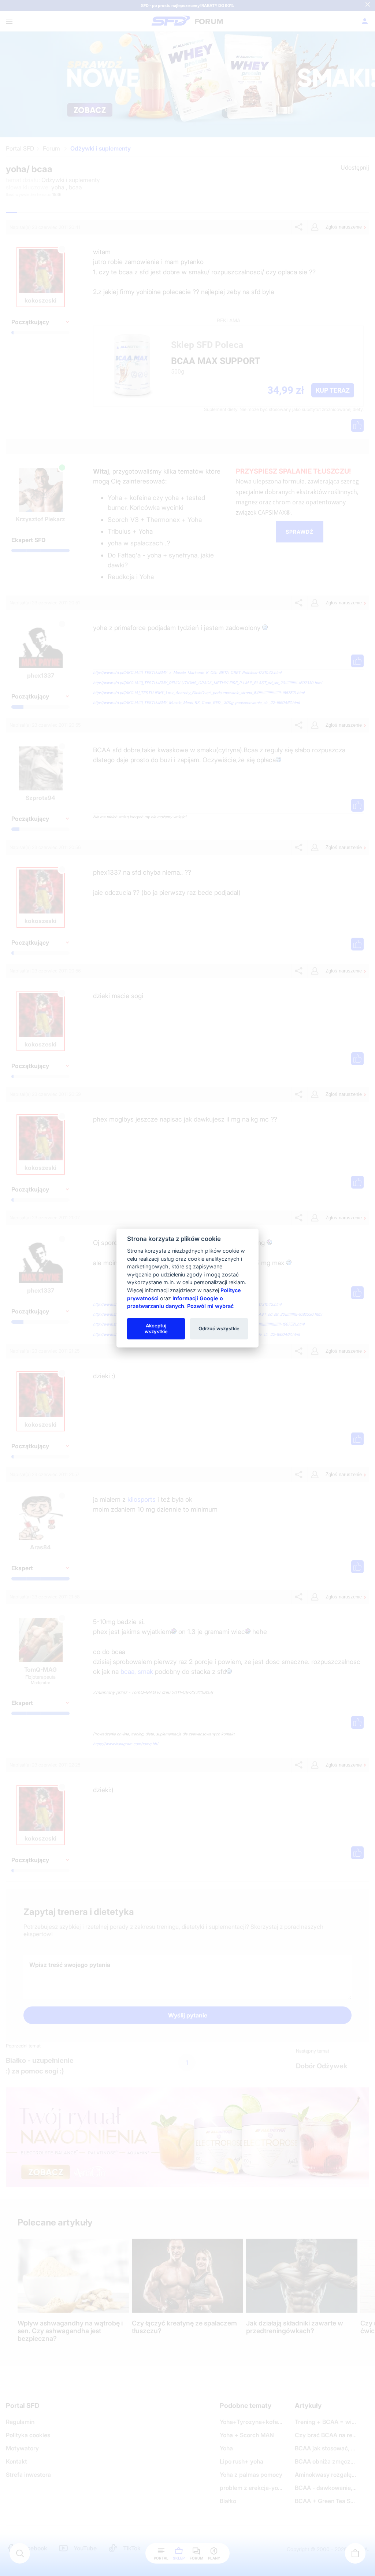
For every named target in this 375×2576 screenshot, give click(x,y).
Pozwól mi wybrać (210, 1306)
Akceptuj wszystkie (156, 1328)
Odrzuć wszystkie (219, 1328)
